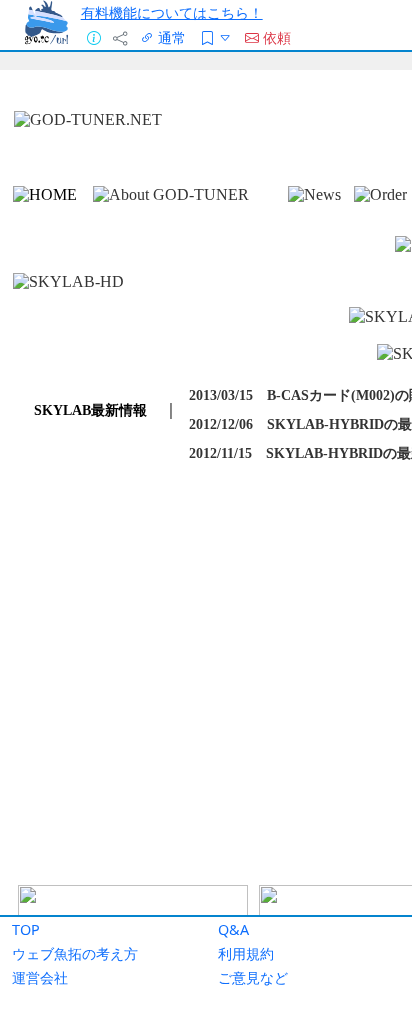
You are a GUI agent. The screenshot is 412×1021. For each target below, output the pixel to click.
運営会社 (40, 977)
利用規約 (246, 953)
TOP (26, 929)
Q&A (233, 929)
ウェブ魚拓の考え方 (75, 953)
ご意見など (253, 977)
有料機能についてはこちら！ (172, 12)
